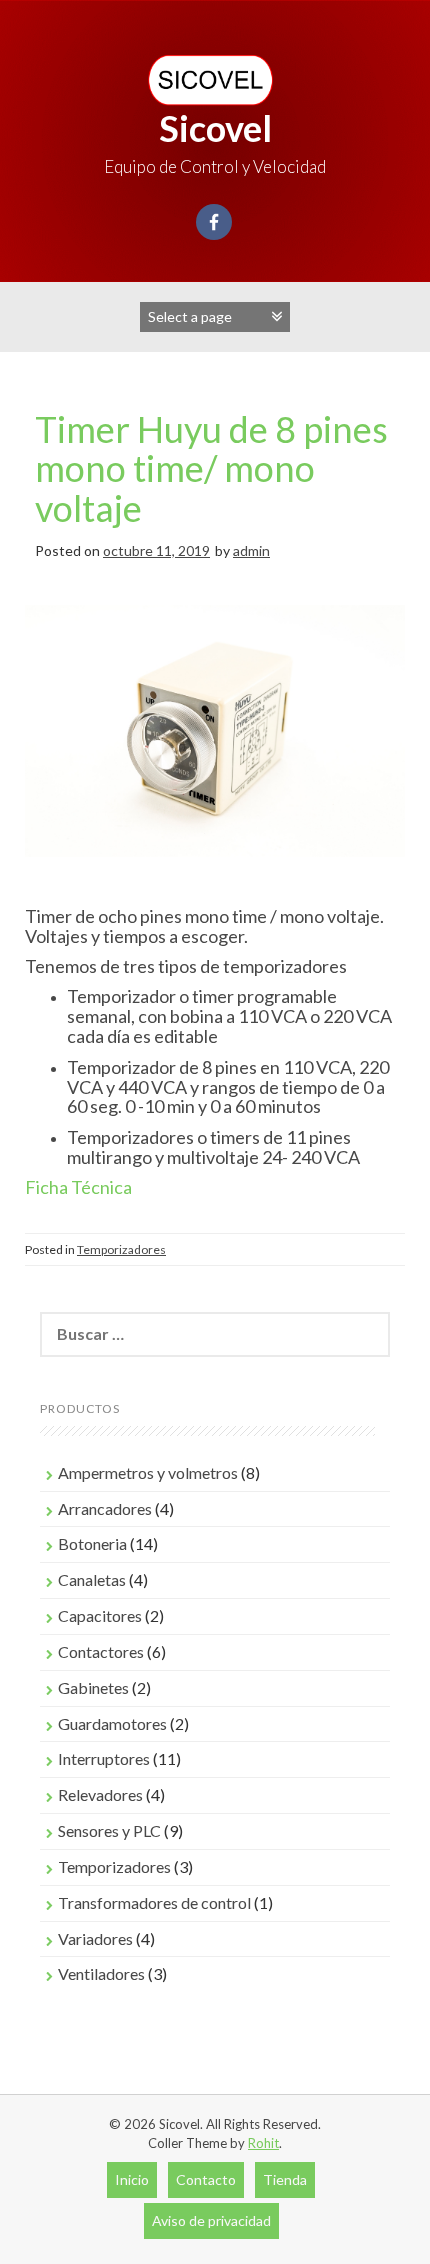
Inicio (132, 2179)
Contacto (206, 2179)
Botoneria (92, 1543)
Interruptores (104, 1758)
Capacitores (100, 1615)
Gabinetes (93, 1687)
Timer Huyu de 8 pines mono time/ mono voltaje (211, 468)
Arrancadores (105, 1508)
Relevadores (100, 1794)
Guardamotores (112, 1723)
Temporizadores (121, 1249)
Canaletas (92, 1579)
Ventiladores (101, 1973)
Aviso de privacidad (211, 2220)
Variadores (95, 1938)
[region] (215, 751)
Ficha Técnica (80, 1187)
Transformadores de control (154, 1902)
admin (251, 550)
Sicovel (215, 128)
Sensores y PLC (109, 1830)
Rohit (263, 2143)
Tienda (285, 2179)
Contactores (101, 1651)
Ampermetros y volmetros (148, 1472)
